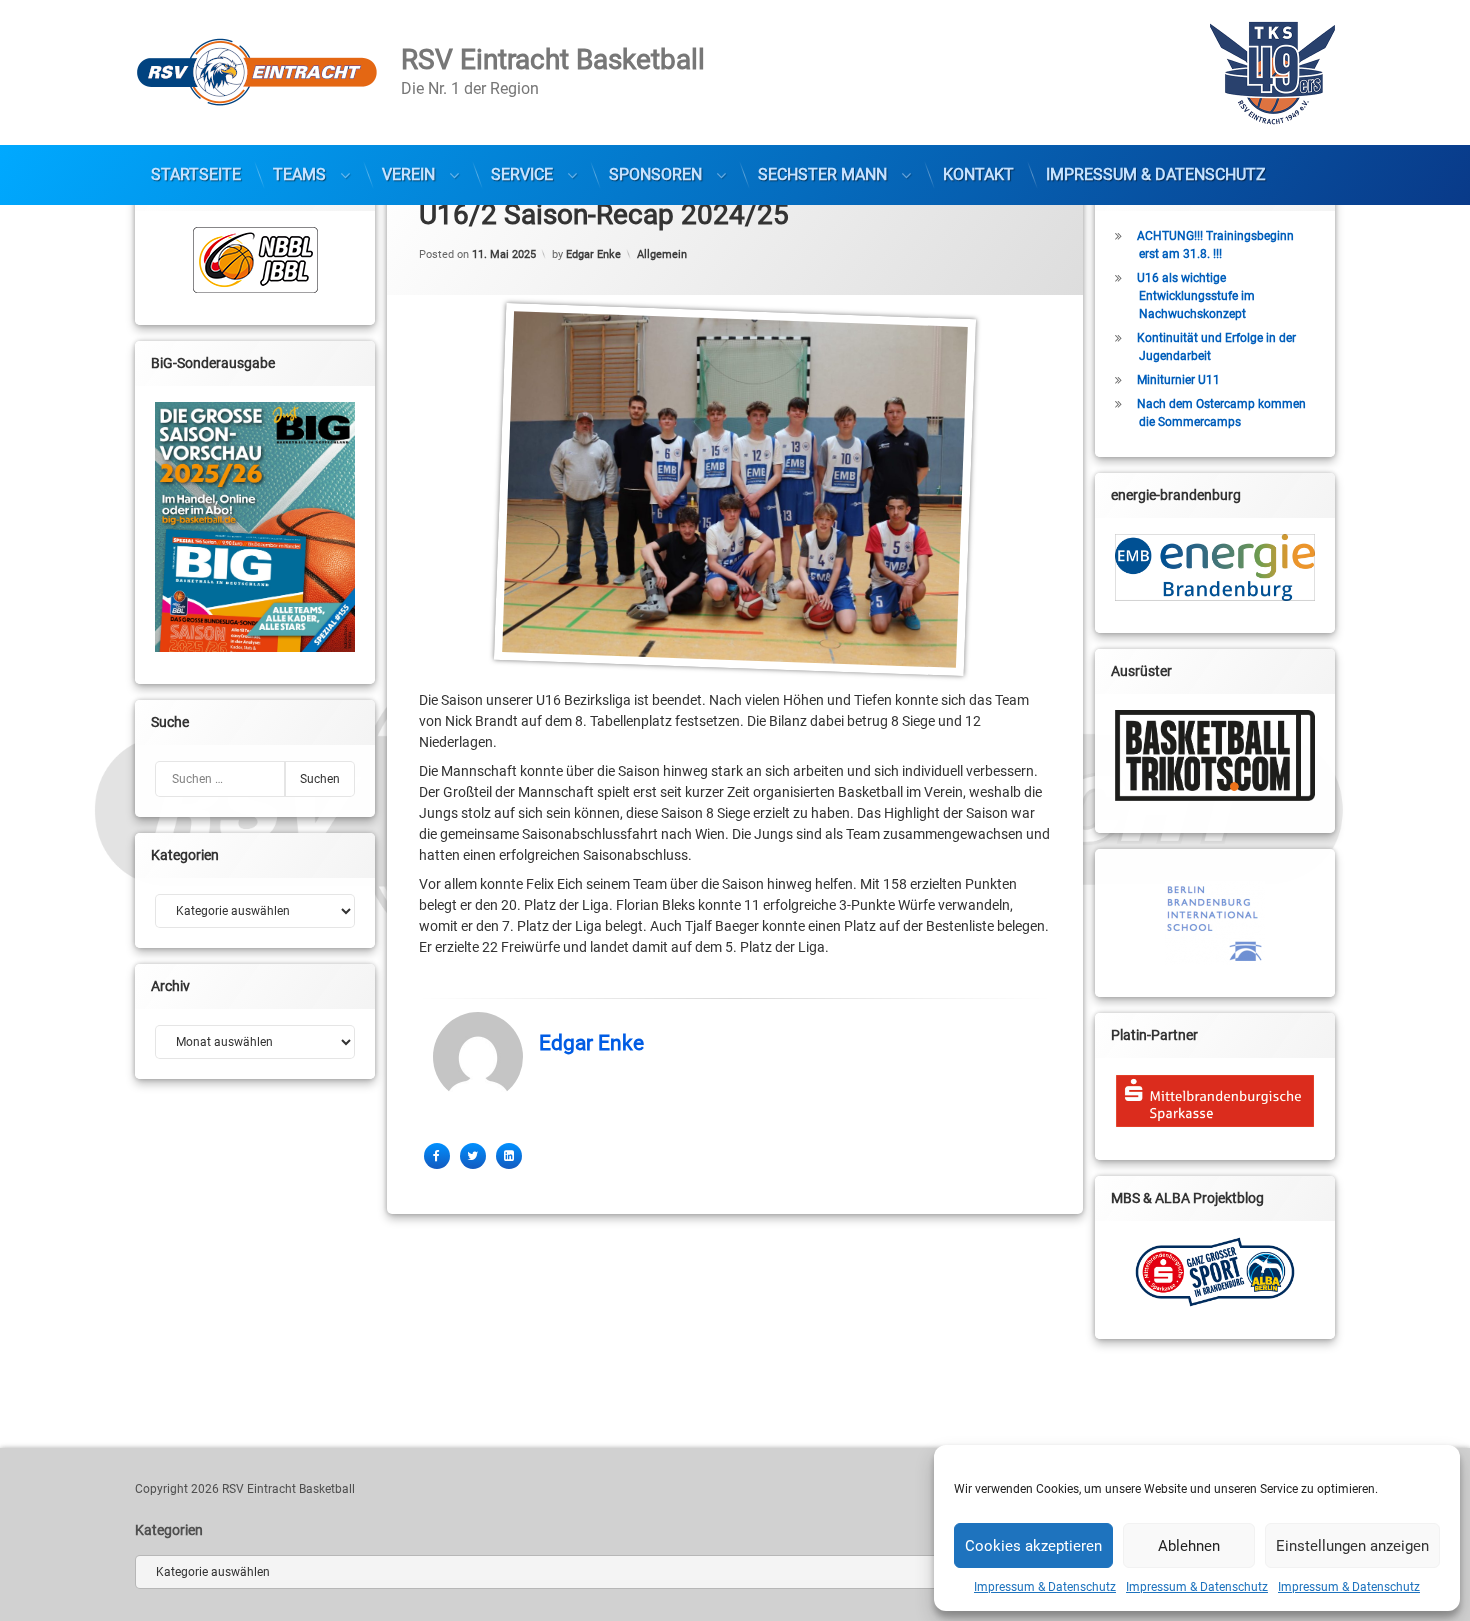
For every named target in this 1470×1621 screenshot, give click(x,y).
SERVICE (522, 174)
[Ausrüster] (1215, 755)
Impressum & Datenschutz (1045, 1587)
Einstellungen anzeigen (1352, 1546)
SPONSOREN (655, 174)
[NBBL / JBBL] (255, 260)
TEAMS (299, 174)
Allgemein (662, 253)
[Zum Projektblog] (1215, 1272)
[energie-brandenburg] (1215, 567)
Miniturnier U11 (1178, 380)
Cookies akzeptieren (1033, 1546)
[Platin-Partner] (1215, 1101)
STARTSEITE (196, 174)
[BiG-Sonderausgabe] (255, 527)
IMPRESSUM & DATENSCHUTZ (1156, 174)
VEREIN (408, 174)
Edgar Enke (593, 253)
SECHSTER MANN (822, 174)
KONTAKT (978, 174)
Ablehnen (1189, 1546)
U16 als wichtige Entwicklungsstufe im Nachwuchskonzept (1196, 296)
